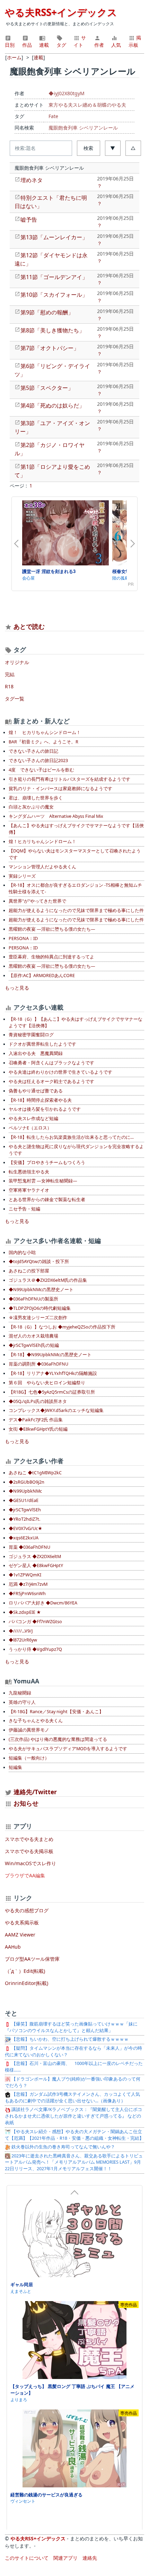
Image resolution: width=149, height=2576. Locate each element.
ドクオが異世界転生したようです (42, 1044)
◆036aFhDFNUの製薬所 (33, 1299)
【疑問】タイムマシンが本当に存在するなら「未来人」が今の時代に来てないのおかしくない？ (73, 2051)
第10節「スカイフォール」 (54, 295)
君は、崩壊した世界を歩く (36, 798)
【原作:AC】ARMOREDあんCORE (42, 976)
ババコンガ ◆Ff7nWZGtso (35, 1622)
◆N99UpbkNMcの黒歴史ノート (41, 1290)
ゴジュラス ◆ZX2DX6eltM (35, 1557)
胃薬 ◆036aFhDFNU (29, 1547)
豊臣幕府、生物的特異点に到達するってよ (51, 957)
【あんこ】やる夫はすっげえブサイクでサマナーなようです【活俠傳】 (76, 829)
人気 (116, 45)
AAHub (13, 1947)
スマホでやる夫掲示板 (29, 1851)
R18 (9, 686)
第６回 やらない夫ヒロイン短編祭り (47, 1383)
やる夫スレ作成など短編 (33, 1119)
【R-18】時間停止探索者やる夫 (40, 1100)
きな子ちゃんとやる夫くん (36, 1721)
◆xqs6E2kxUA (24, 1538)
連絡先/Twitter (34, 1792)
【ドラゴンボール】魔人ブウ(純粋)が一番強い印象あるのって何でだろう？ (73, 2082)
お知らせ (26, 1803)
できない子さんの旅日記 (33, 751)
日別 (10, 45)
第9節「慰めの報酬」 (47, 312)
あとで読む (29, 626)
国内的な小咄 (22, 1253)
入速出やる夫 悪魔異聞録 (36, 1053)
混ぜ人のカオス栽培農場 (33, 1336)
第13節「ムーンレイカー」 (54, 237)
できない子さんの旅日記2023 (38, 761)
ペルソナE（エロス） (30, 1128)
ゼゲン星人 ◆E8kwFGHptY (36, 1566)
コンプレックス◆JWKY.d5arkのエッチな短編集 (56, 1410)
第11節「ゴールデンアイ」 (54, 277)
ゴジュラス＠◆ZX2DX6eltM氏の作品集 (48, 1280)
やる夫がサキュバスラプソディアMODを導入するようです (68, 1749)
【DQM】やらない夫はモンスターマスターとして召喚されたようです (75, 854)
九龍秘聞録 (20, 1693)
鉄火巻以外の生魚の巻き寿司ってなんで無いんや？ (63, 2147)
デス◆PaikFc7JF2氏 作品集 (36, 1420)
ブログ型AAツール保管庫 (32, 1959)
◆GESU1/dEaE (24, 1500)
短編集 (15, 1767)
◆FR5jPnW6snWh (27, 1594)
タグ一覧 (15, 699)
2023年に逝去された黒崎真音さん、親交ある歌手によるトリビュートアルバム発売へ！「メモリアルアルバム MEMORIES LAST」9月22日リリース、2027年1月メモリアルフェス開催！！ (74, 2162)
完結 (10, 674)
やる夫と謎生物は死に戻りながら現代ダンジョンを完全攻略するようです (76, 1150)
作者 (99, 45)
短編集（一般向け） (29, 1758)
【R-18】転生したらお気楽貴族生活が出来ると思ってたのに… (71, 1137)
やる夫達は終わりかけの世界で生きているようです (60, 1072)
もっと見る (17, 988)
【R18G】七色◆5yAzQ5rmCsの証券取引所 (52, 1392)
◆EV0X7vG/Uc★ (25, 1528)
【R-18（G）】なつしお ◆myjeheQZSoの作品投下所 (62, 1327)
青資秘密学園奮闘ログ (31, 1035)
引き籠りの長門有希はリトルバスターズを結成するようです (69, 779)
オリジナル (17, 662)
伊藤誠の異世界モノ (29, 1730)
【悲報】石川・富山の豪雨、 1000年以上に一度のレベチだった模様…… (74, 2067)
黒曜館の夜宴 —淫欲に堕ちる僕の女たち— (52, 929)
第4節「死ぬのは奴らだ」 (52, 405)
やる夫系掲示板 (22, 1922)
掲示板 (135, 41)
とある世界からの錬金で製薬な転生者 (47, 1200)
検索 (88, 148)
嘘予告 (29, 220)
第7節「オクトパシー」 (50, 348)
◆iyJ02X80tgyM (67, 93)
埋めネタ (32, 180)
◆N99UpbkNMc (25, 1491)
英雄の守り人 (22, 1702)
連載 (44, 45)
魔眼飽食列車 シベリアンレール (83, 128)
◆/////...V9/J (21, 1631)
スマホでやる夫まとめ (29, 1839)
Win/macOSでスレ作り (30, 1863)
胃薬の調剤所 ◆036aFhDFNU (38, 1364)
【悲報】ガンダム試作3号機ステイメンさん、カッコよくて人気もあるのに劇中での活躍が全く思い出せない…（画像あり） (72, 2098)
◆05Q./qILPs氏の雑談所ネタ (38, 1401)
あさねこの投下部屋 (29, 1271)
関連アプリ (65, 2558)
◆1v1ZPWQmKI (25, 1575)
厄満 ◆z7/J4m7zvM (28, 1584)
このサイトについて (27, 2558)
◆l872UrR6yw (23, 1640)
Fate (53, 116)
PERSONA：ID (23, 938)
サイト (80, 41)
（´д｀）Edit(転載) (25, 1971)
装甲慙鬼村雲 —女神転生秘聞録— (43, 1181)
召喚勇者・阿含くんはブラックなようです (51, 1063)
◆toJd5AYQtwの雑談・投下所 (39, 1262)
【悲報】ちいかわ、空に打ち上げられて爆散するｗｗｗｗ (69, 2039)
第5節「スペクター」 (47, 388)
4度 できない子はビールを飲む (41, 770)
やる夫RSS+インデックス (61, 12)
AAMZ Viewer (20, 1935)
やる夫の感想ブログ (27, 1910)
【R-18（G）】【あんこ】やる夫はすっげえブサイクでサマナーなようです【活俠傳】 (76, 1022)
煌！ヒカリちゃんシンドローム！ (42, 842)
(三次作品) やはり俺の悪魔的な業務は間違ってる (58, 1739)
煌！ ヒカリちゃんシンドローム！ (45, 732)
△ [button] (133, 148)
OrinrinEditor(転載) (27, 1983)
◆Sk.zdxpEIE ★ (25, 1612)
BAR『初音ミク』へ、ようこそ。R (43, 742)
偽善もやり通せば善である (36, 1091)
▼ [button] (113, 148)
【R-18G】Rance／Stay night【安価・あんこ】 (56, 1712)
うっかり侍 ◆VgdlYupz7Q (35, 1649)
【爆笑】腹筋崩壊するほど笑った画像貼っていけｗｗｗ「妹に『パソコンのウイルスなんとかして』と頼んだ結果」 (71, 2027)
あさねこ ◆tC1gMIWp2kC (35, 1473)
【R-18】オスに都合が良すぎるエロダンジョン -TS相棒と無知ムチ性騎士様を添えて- (75, 888)
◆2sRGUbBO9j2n (27, 1482)
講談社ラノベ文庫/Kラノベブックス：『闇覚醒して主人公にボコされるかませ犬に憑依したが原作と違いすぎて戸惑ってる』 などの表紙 (73, 2116)
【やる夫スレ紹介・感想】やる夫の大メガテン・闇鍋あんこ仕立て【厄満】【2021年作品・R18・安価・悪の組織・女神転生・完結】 (74, 2135)
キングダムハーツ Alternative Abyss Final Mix (56, 816)
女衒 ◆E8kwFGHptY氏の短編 (38, 1429)
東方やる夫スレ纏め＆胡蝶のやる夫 (87, 105)
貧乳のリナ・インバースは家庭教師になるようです (60, 789)
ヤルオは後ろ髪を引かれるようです (45, 1109)
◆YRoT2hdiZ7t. (24, 1519)
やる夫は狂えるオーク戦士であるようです (51, 1081)
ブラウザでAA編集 (25, 1875)
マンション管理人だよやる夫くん (42, 867)
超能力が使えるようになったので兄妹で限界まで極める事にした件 (76, 910)
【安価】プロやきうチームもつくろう (47, 1162)
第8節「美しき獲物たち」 (52, 330)
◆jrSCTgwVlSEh (25, 1510)
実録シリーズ (22, 876)
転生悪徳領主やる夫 (29, 1172)
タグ (61, 45)
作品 (27, 45)
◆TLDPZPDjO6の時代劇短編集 (40, 1308)
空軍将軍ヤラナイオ (29, 1190)
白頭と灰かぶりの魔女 (31, 807)
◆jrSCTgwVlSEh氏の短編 (34, 1345)
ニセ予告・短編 (24, 1209)
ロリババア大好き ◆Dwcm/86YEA (43, 1603)
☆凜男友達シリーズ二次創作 (38, 1318)
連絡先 (90, 2558)
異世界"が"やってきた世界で (37, 901)
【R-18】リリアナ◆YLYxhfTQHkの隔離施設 (53, 1373)
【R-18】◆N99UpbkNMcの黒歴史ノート (50, 1355)
